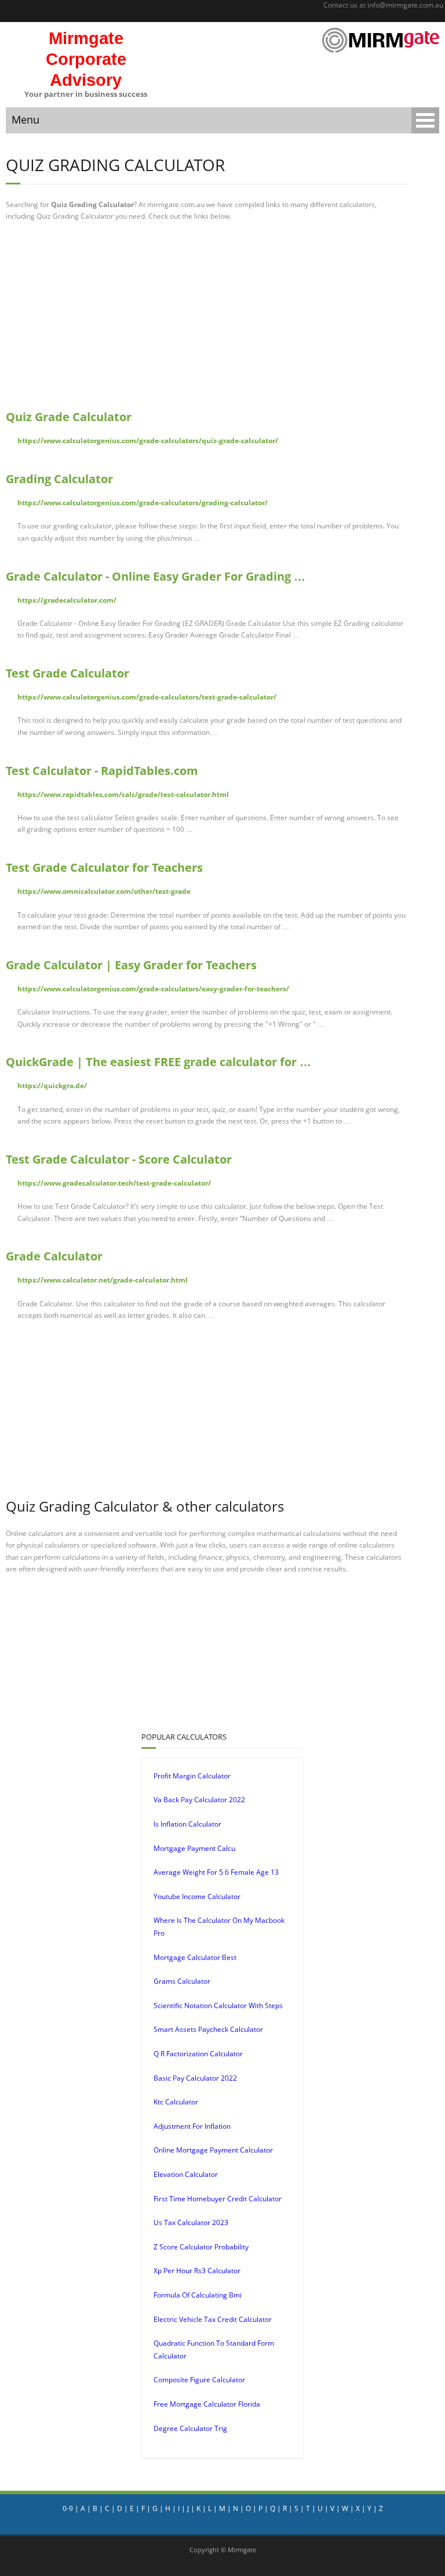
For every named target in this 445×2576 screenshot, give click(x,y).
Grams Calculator (182, 1981)
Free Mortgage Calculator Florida (207, 2404)
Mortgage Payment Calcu (194, 1848)
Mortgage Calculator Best (195, 1957)
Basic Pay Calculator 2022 (195, 2078)
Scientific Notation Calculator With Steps (218, 2006)
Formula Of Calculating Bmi (198, 2295)
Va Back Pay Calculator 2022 (199, 1800)
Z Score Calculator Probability (201, 2247)
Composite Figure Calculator (199, 2380)
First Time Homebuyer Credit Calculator (218, 2199)
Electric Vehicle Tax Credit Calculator (213, 2319)
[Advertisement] (206, 316)
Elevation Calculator (186, 2174)
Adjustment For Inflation (192, 2126)
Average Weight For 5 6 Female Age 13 (216, 1872)
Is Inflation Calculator (187, 1824)
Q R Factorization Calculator (198, 2054)
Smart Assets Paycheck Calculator (208, 2029)
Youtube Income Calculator (197, 1896)
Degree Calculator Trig (190, 2428)
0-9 (68, 2508)
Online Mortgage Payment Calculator (213, 2150)
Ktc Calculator (176, 2102)
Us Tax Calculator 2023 (191, 2222)
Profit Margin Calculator (192, 1776)
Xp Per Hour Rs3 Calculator (197, 2271)
